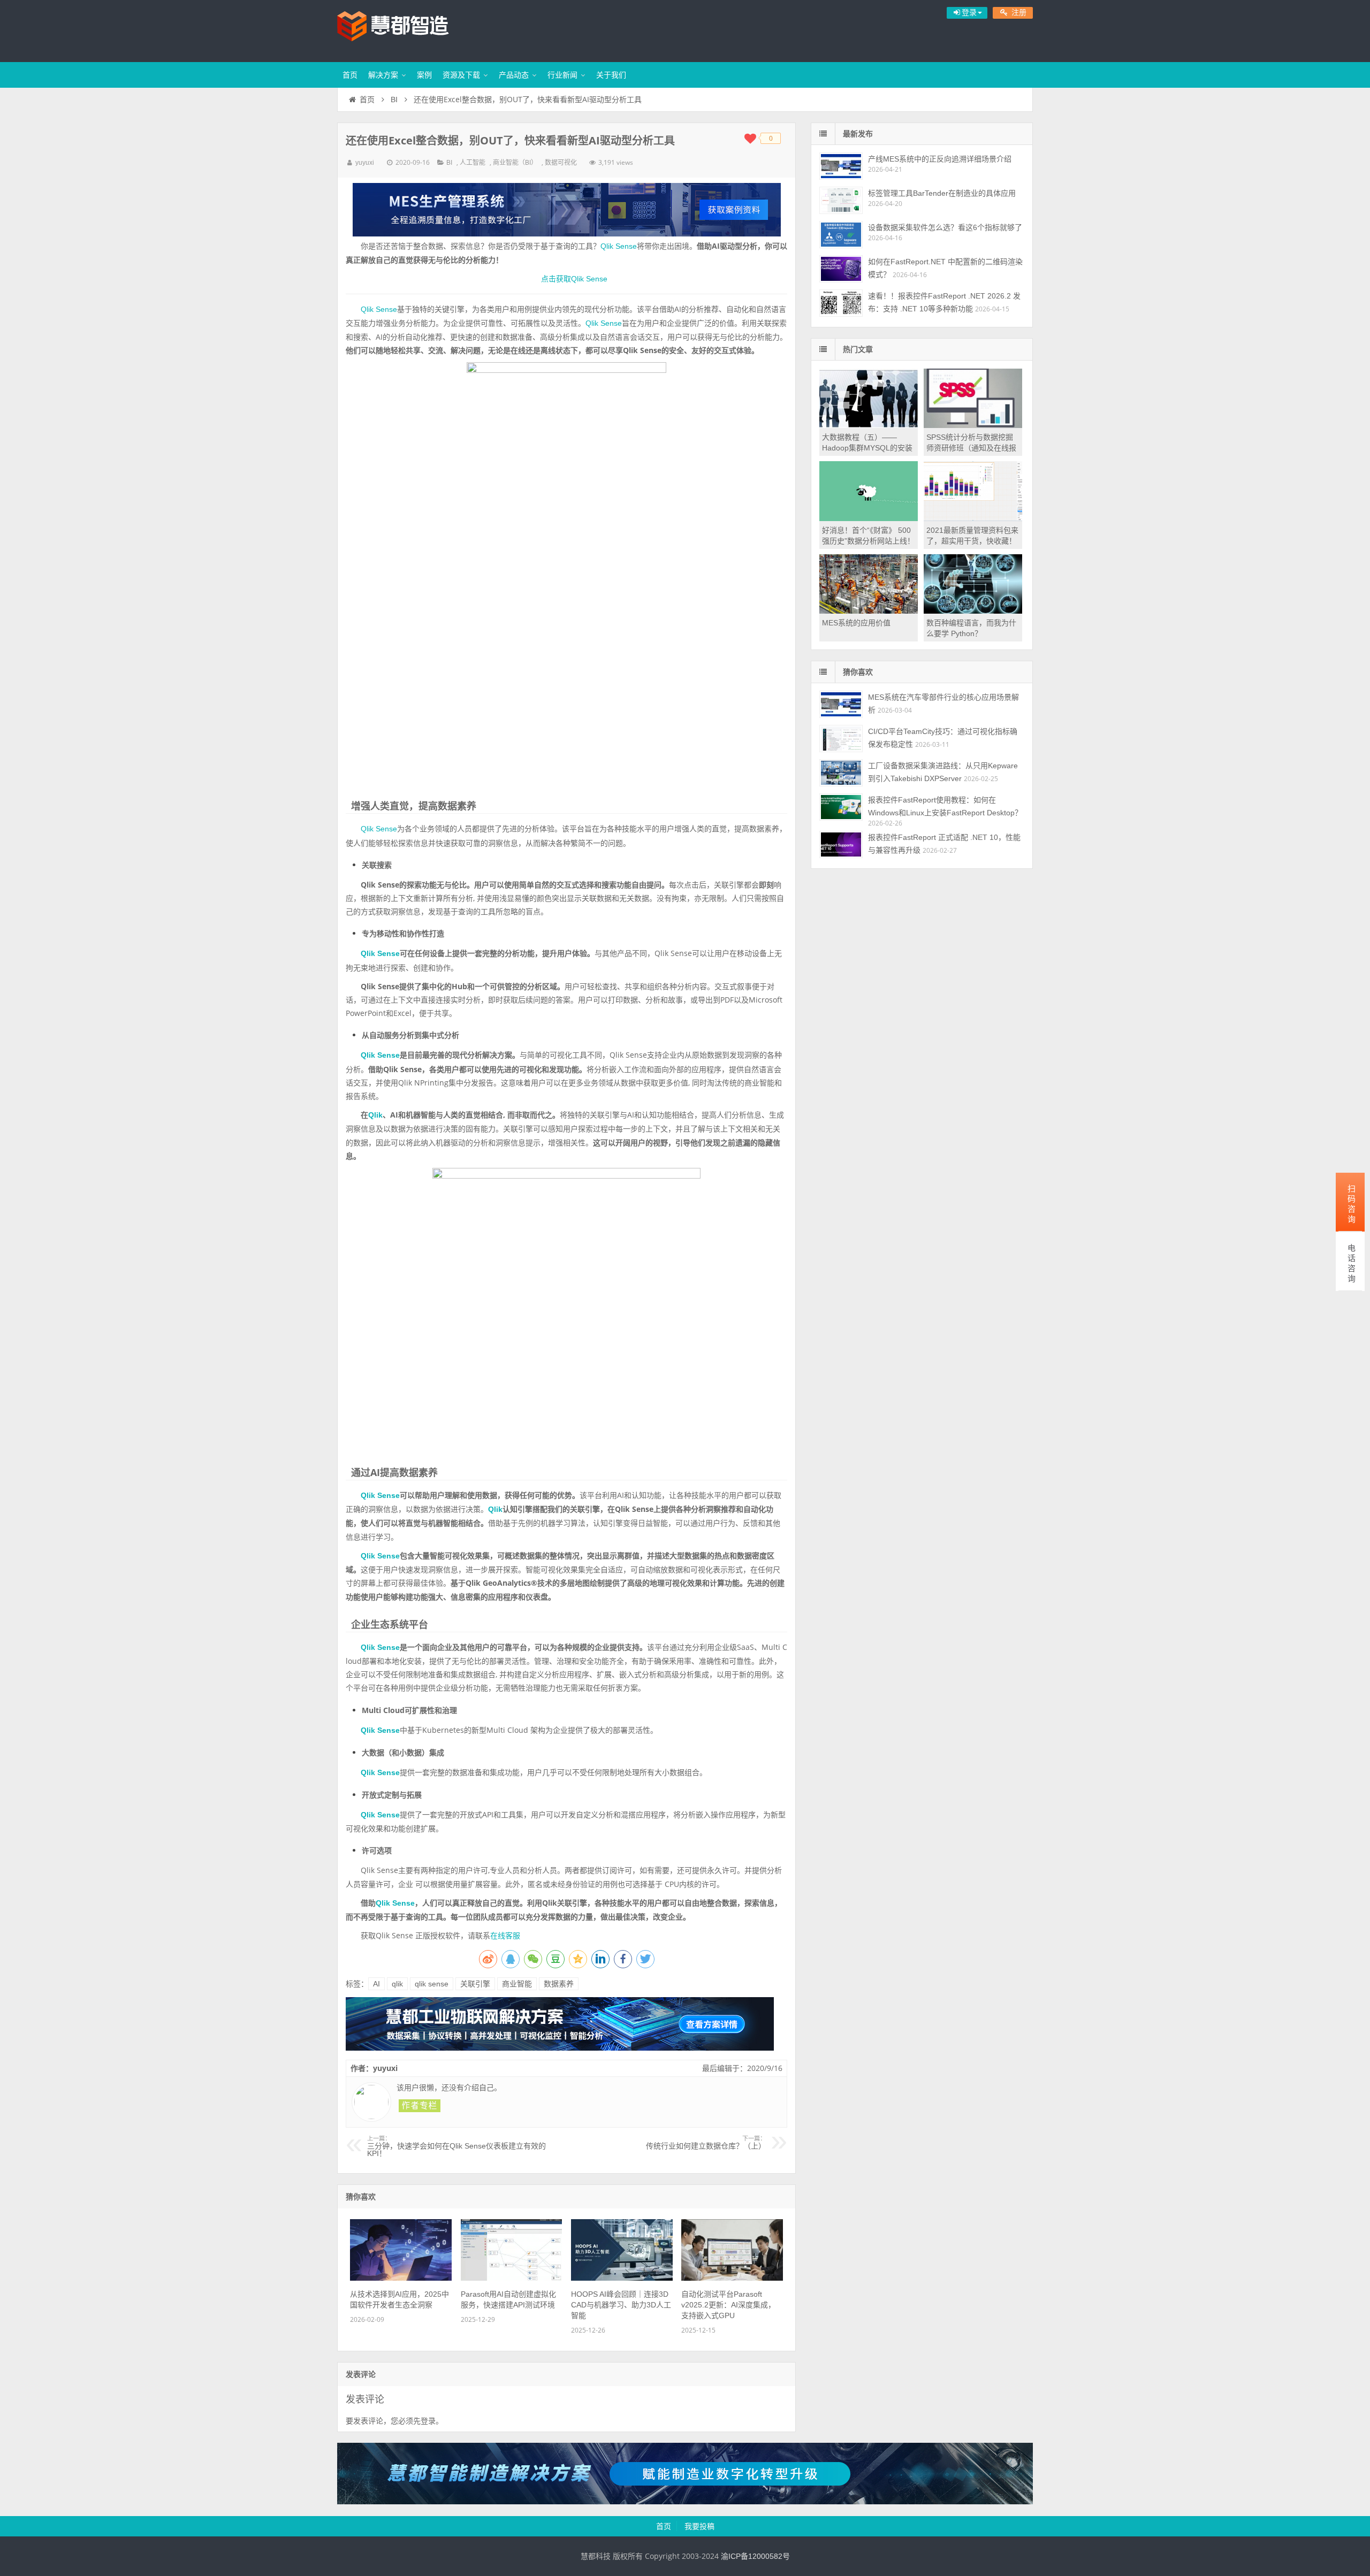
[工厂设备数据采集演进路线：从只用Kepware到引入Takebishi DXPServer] (841, 773)
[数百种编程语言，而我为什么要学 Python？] (973, 611)
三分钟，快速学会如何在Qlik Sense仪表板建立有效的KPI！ (456, 2146)
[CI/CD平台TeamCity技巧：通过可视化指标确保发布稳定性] (841, 739)
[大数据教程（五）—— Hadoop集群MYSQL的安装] (869, 425)
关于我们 (611, 75)
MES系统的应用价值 (856, 623)
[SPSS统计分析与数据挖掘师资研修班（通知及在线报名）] (973, 425)
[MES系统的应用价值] (869, 611)
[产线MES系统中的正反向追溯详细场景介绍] (841, 166)
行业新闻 (562, 75)
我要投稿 (699, 2526)
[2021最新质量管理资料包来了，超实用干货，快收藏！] (973, 518)
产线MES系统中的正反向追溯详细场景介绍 (940, 159)
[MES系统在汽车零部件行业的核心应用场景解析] (841, 704)
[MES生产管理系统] (566, 210)
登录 (428, 2421)
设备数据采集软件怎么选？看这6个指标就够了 (945, 227)
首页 (350, 75)
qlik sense (432, 1984)
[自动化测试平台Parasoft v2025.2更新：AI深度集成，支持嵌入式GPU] (732, 2278)
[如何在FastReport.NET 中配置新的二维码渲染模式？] (841, 269)
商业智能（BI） (515, 163)
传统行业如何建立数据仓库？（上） (706, 2143)
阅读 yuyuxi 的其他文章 (420, 2106)
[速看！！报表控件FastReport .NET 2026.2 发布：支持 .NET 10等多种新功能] (841, 303)
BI (394, 100)
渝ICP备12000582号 (755, 2556)
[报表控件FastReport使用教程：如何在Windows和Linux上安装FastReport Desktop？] (841, 807)
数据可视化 (561, 163)
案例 (424, 75)
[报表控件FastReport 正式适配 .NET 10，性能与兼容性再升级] (841, 844)
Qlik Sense (619, 246)
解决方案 (383, 75)
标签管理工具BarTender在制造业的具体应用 (942, 193)
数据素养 (559, 1984)
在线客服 (505, 1936)
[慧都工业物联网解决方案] (560, 2048)
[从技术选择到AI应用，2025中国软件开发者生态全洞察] (401, 2278)
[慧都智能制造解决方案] (685, 2502)
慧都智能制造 (407, 29)
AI (376, 1984)
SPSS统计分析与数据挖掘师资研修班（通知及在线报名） (971, 448)
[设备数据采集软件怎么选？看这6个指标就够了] (841, 235)
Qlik (375, 1115)
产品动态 (514, 75)
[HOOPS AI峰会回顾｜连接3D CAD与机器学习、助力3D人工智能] (622, 2278)
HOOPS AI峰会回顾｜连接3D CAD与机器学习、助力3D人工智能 (621, 2305)
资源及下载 (461, 75)
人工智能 (473, 163)
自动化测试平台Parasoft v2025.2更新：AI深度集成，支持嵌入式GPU (728, 2305)
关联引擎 (475, 1984)
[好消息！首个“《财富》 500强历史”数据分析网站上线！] (869, 518)
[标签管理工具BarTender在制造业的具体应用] (841, 200)
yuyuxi (365, 163)
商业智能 (517, 1984)
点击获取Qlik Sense (574, 279)
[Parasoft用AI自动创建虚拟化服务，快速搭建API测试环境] (512, 2278)
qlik (397, 1984)
